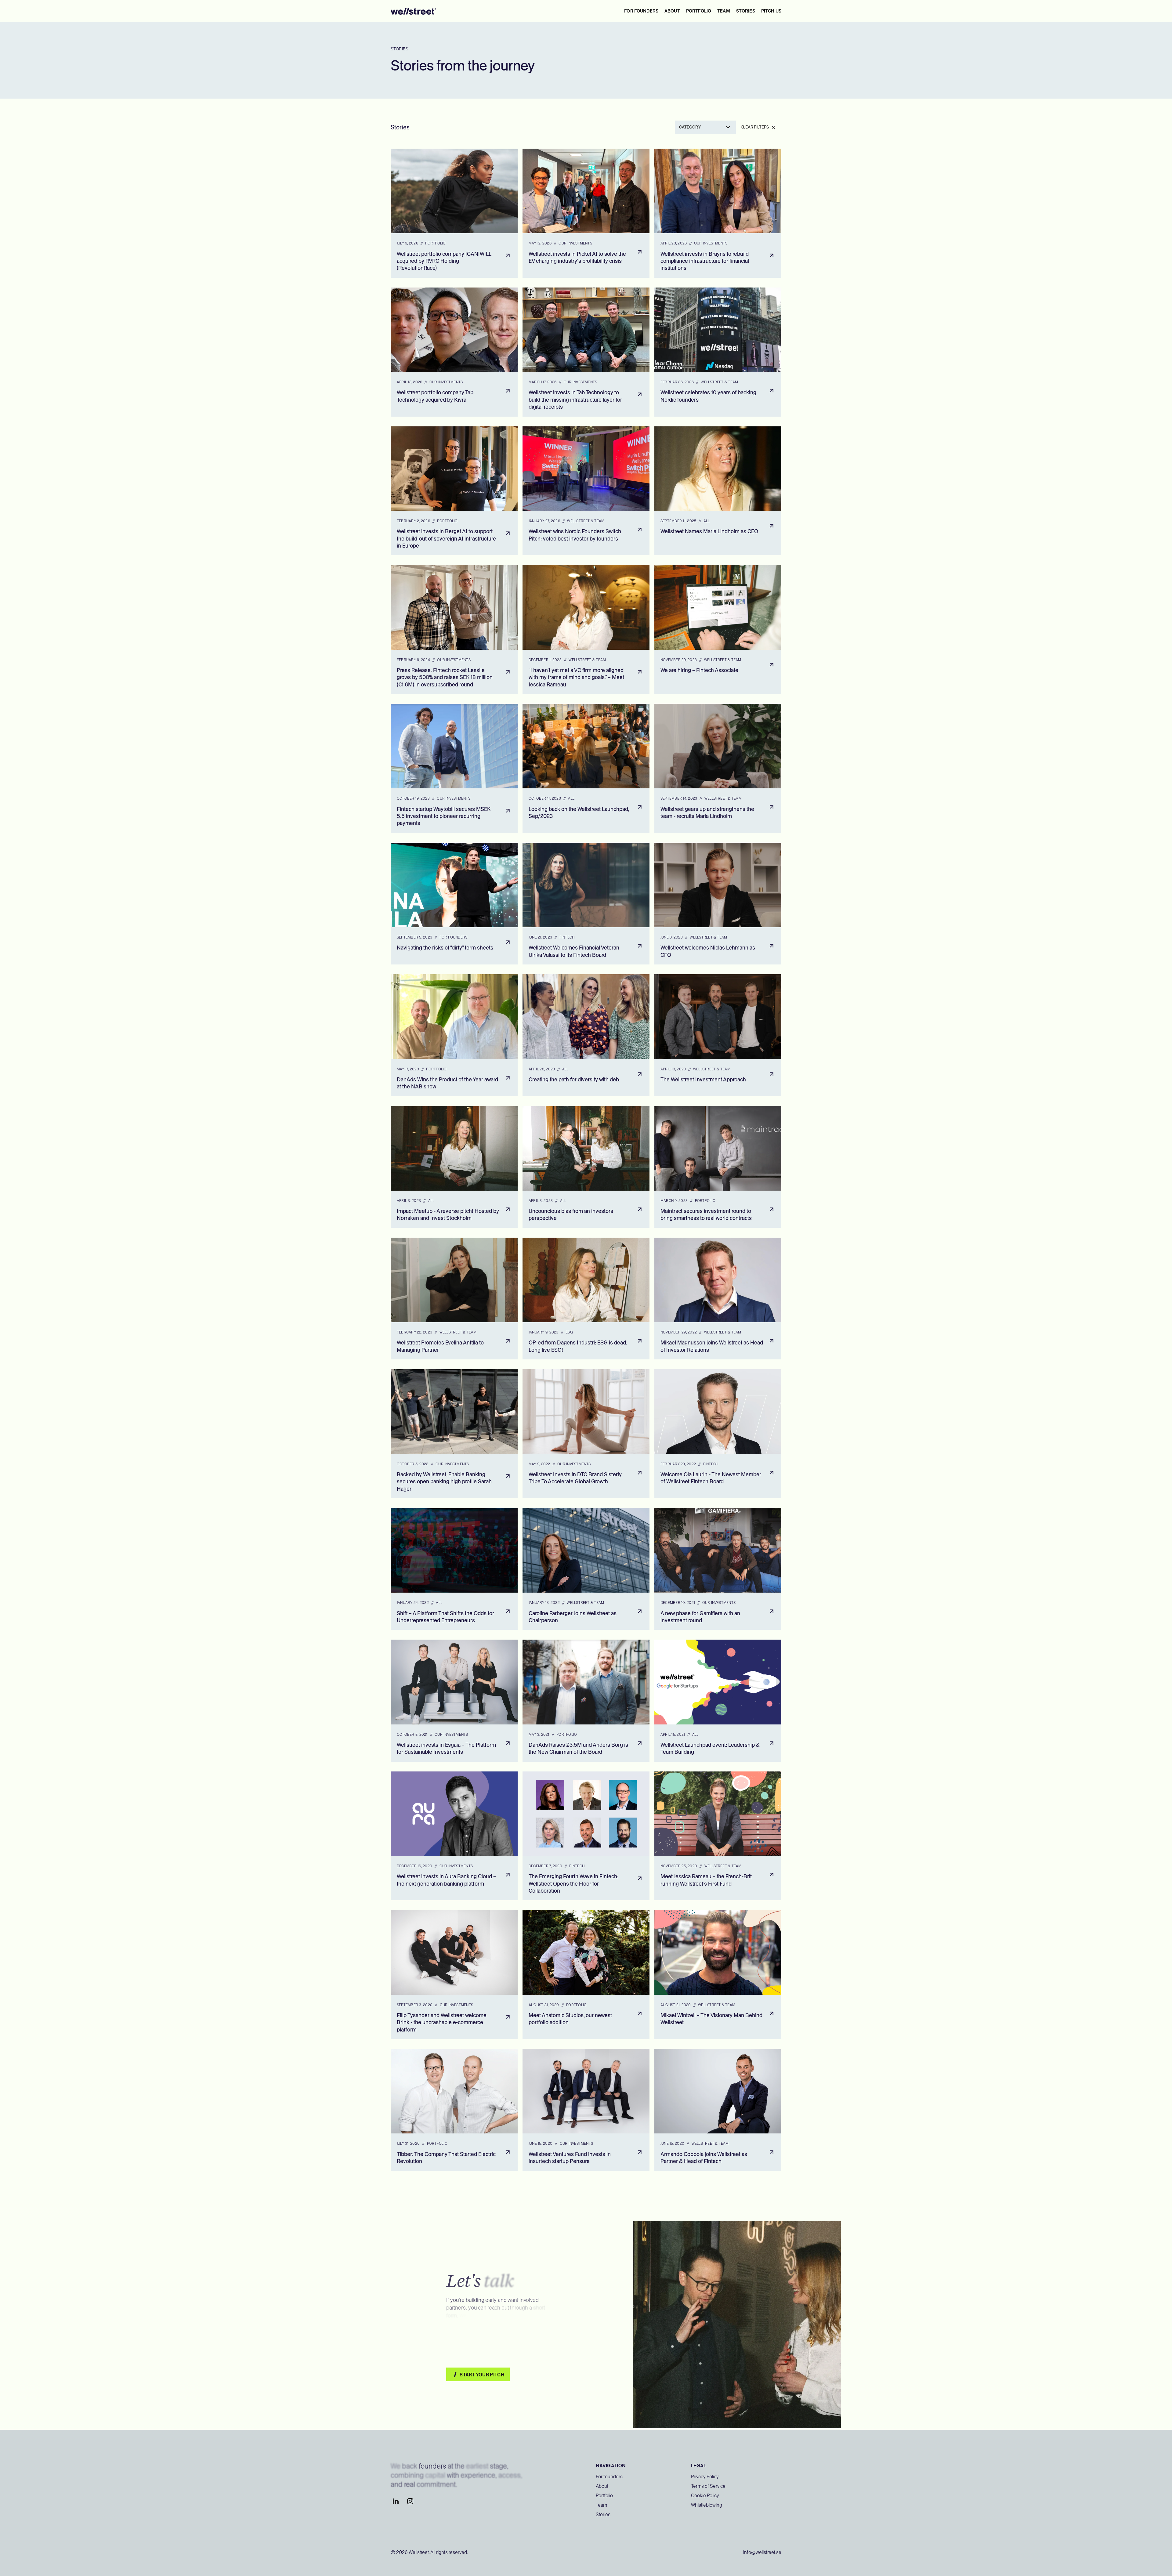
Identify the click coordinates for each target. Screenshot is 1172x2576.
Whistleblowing (707, 2505)
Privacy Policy (705, 2477)
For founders (641, 11)
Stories (603, 2514)
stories (746, 11)
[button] (705, 127)
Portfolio (604, 2496)
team (724, 11)
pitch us (771, 11)
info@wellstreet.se (762, 2552)
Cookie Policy (705, 2496)
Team (601, 2505)
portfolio (699, 11)
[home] (414, 11)
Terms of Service (708, 2486)
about (672, 11)
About (602, 2486)
